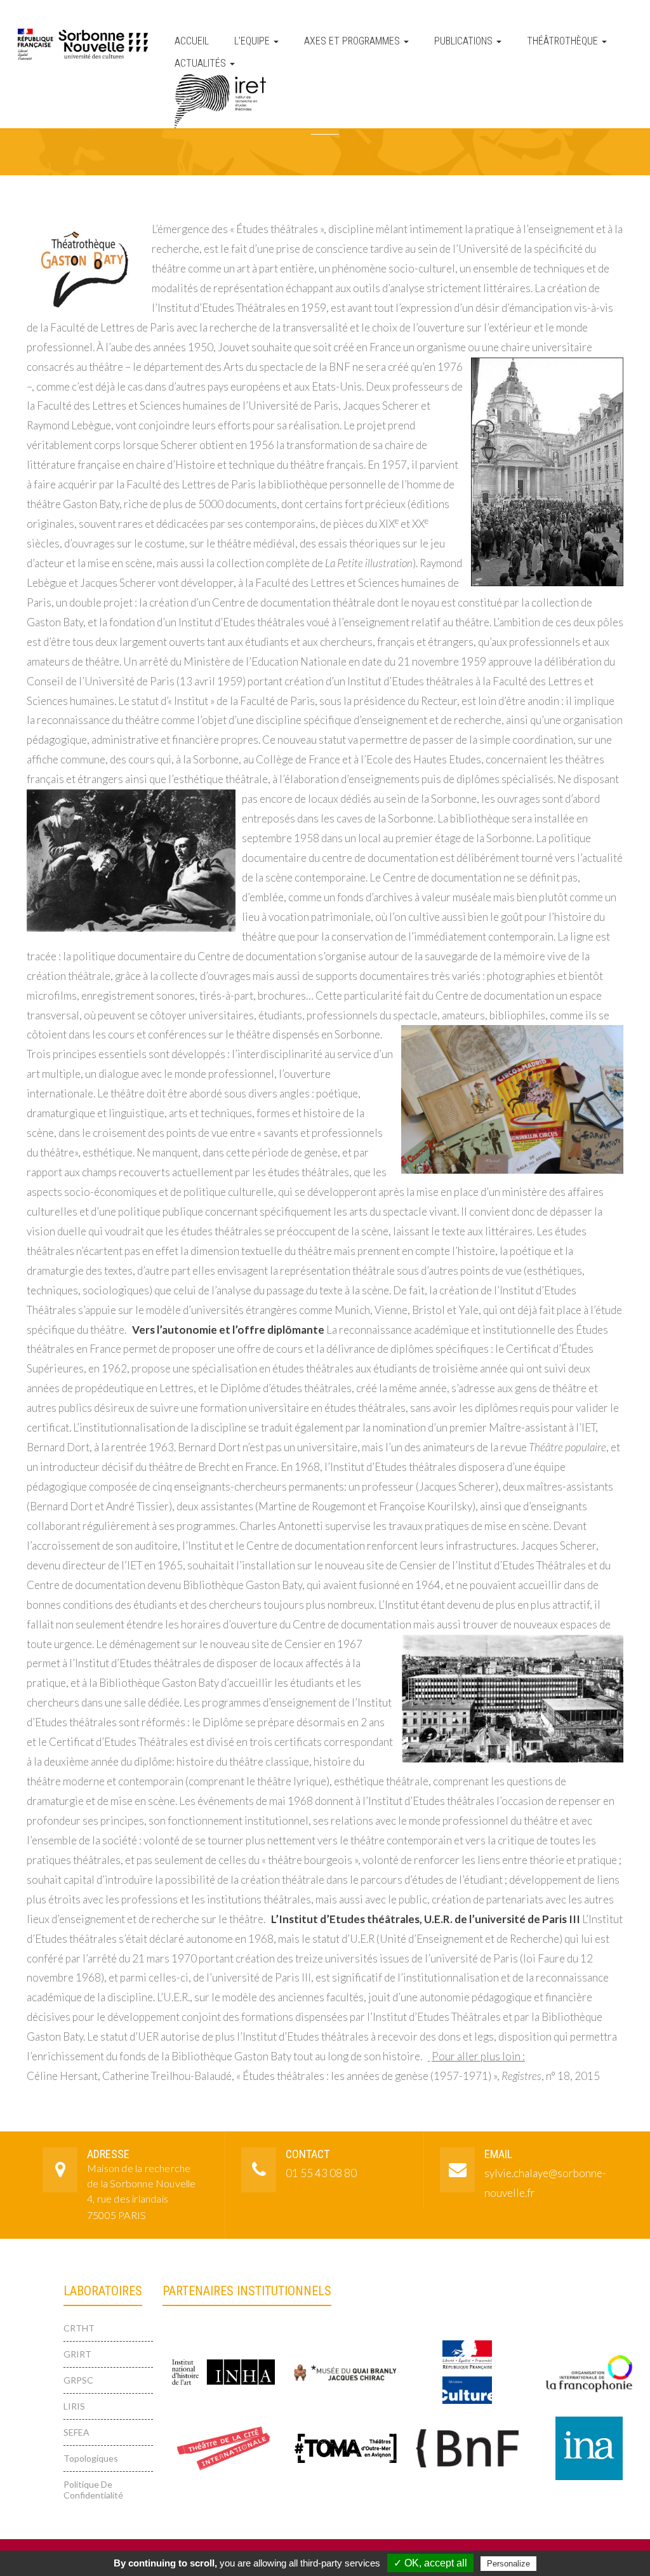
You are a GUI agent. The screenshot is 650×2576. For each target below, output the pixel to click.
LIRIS (74, 2406)
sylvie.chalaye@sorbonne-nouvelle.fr (541, 2183)
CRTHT (79, 2328)
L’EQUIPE (253, 41)
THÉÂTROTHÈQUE (564, 41)
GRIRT (77, 2354)
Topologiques (91, 2458)
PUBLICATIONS (465, 41)
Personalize (508, 2564)
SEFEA (76, 2432)
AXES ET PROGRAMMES (353, 41)
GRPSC (78, 2380)
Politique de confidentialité (93, 2490)
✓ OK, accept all (430, 2563)
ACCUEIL (192, 41)
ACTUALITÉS (202, 63)
